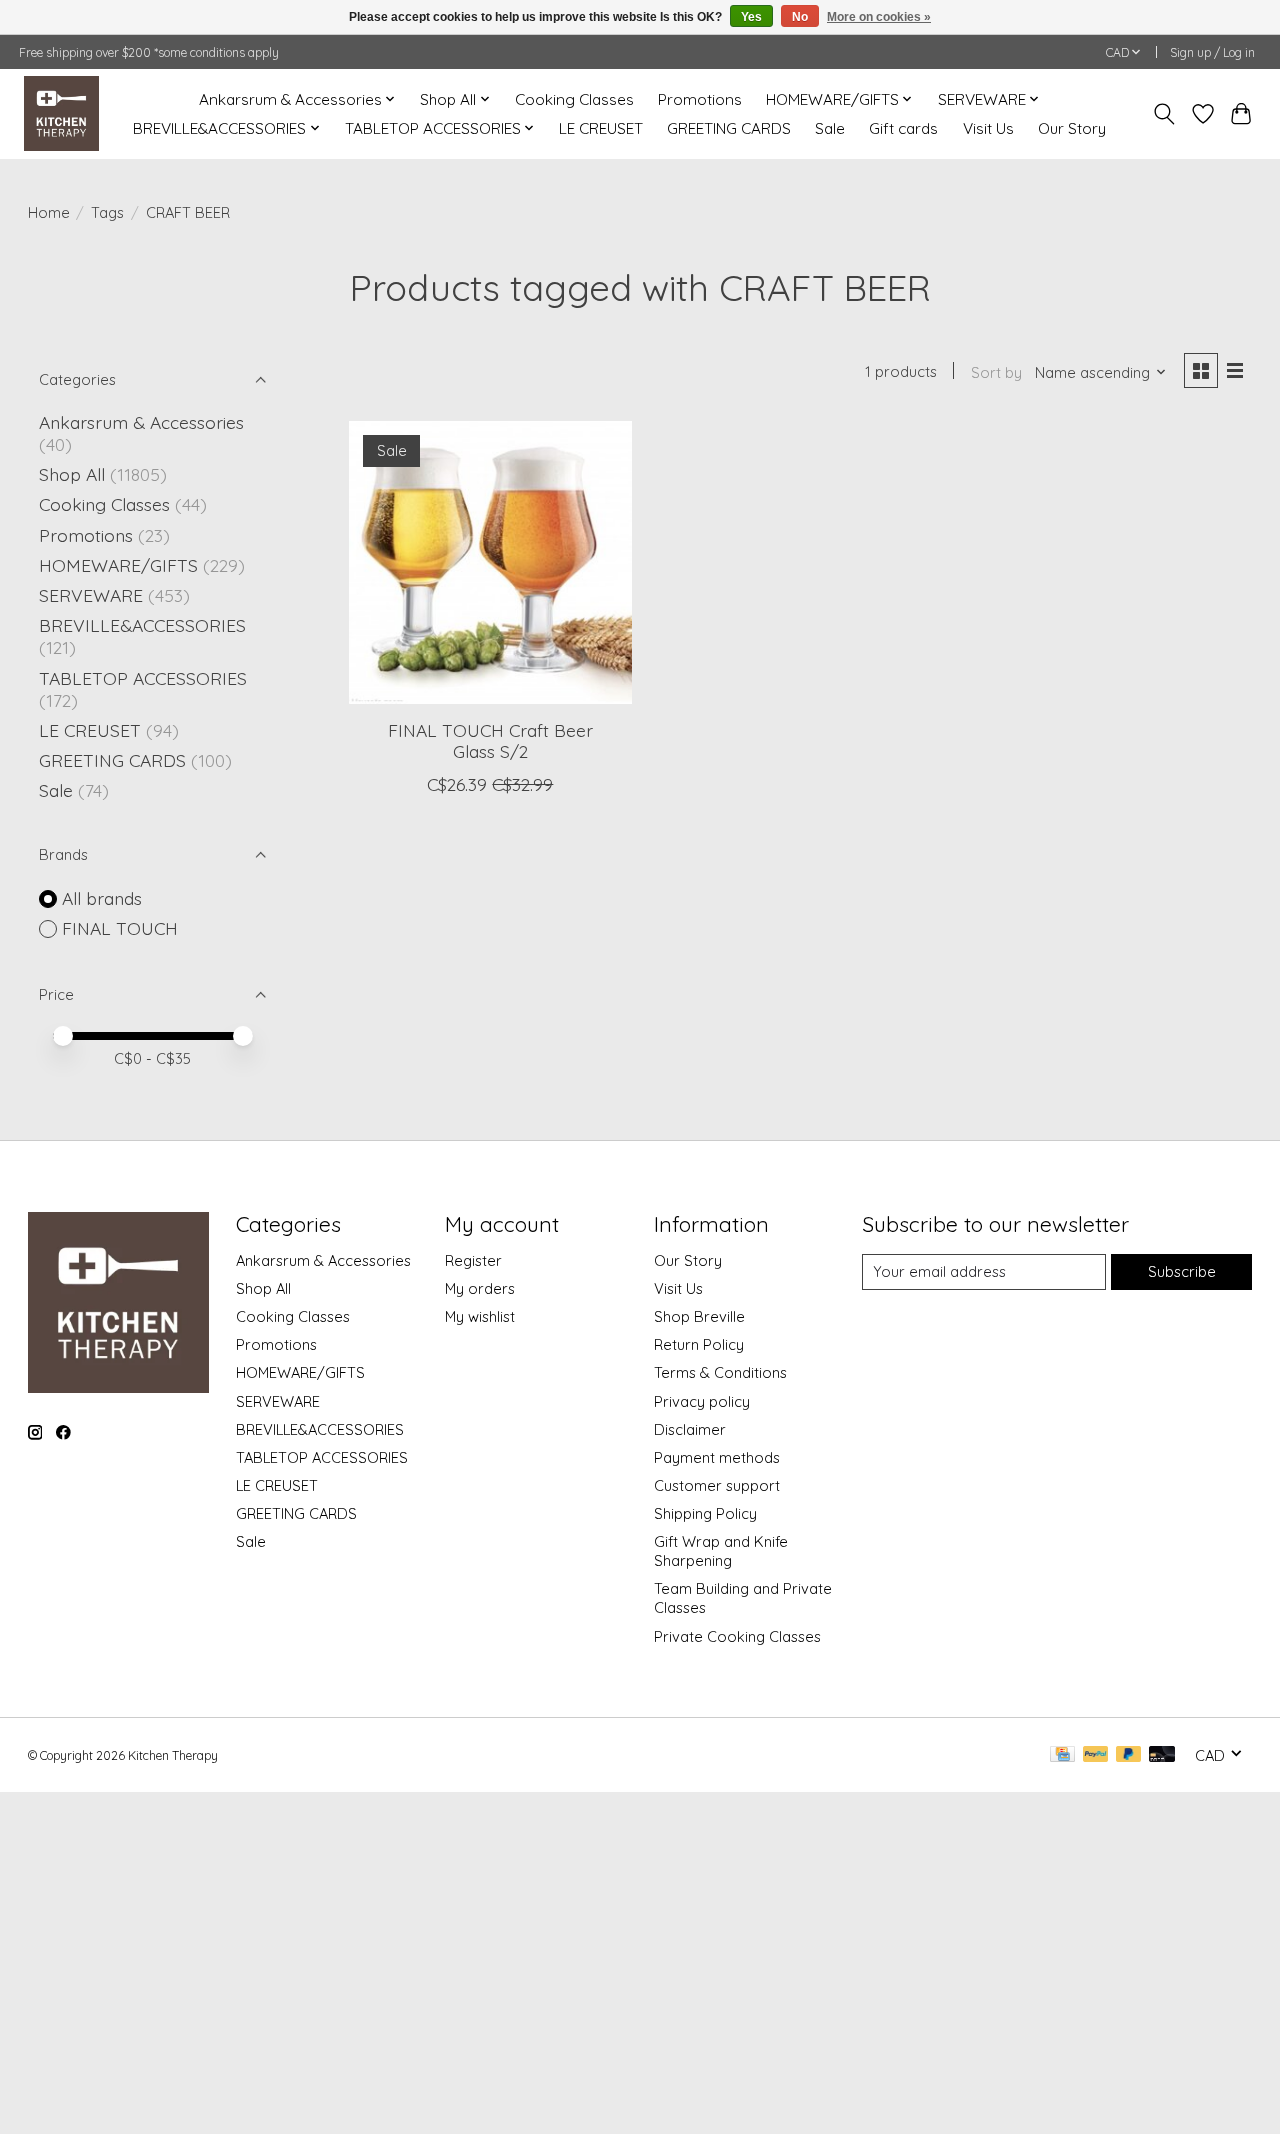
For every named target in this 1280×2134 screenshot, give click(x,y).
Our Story (1072, 128)
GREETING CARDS (729, 128)
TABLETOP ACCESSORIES (143, 678)
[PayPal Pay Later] (1129, 1755)
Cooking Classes (574, 99)
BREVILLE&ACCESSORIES (142, 625)
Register (473, 1260)
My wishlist (480, 1316)
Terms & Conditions (720, 1372)
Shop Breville (699, 1316)
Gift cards (903, 128)
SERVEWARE (91, 595)
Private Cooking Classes (737, 1636)
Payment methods (717, 1457)
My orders (480, 1288)
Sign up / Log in (1212, 52)
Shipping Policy (705, 1513)
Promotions (700, 99)
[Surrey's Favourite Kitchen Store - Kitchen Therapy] (61, 113)
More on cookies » (879, 17)
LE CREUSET (601, 128)
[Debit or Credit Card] (1162, 1755)
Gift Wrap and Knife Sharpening (721, 1551)
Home (49, 212)
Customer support (717, 1485)
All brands (102, 898)
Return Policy (699, 1344)
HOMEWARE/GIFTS (118, 565)
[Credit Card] (1062, 1755)
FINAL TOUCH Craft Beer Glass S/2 (490, 740)
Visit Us (988, 128)
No (800, 17)
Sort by (996, 372)
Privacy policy (702, 1401)
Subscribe (1182, 1271)
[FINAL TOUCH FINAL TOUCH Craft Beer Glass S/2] (490, 562)
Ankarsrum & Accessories (141, 422)
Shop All (72, 474)
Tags (107, 212)
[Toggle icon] (1163, 114)
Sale (830, 128)
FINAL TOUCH (120, 928)
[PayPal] (1096, 1755)
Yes (751, 17)
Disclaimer (690, 1429)
